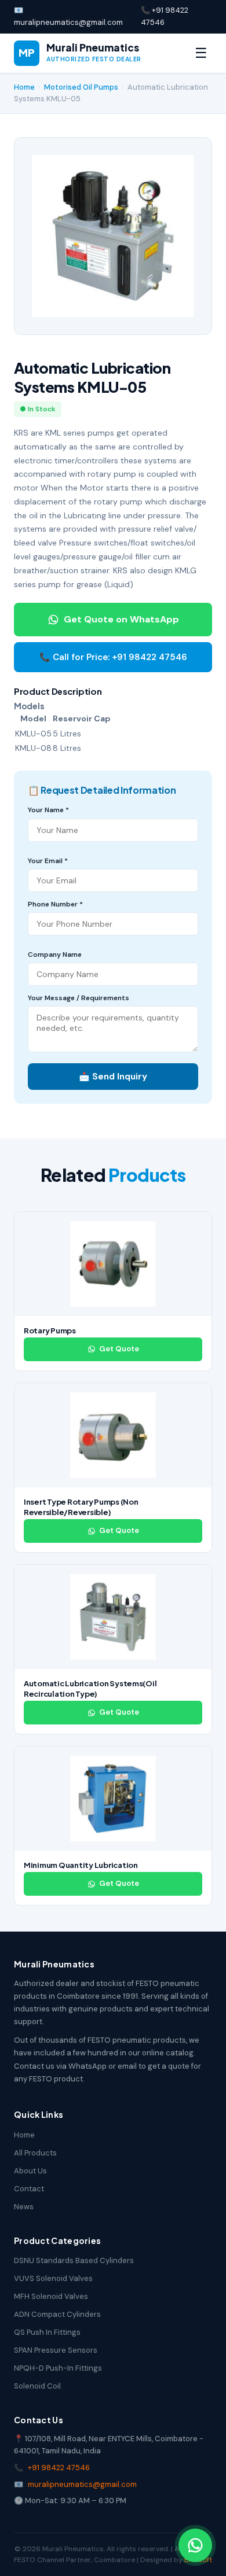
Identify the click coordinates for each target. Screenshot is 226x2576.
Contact (29, 2189)
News (24, 2207)
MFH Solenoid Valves (51, 2296)
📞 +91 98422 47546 (165, 16)
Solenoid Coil (37, 2386)
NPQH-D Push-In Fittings (58, 2368)
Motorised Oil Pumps (81, 87)
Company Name (55, 955)
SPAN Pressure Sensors (56, 2350)
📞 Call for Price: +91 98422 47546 (113, 657)
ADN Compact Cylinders (57, 2314)
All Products (35, 2153)
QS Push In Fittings (47, 2332)
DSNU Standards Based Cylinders (74, 2260)
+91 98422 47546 (59, 2468)
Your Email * (48, 861)
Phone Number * (55, 904)
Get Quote (119, 1349)
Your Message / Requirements (79, 998)
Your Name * (48, 810)
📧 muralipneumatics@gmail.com (68, 16)
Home (24, 87)
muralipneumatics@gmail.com (82, 2484)
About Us (30, 2171)
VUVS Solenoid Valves (53, 2278)
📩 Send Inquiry (113, 1077)
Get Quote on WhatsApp (121, 619)
